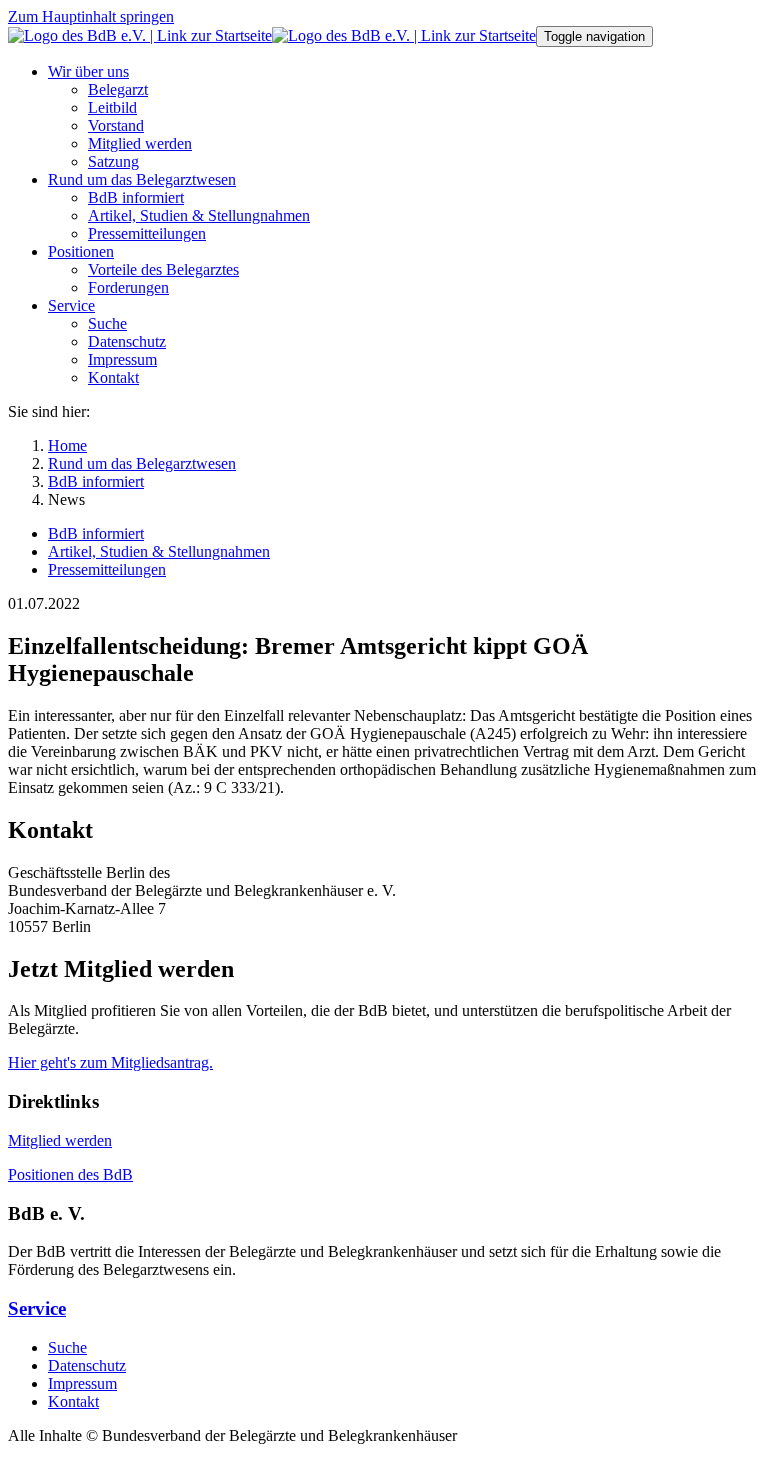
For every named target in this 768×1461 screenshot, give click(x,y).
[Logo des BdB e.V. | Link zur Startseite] (272, 35)
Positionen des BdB (70, 1174)
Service (37, 1308)
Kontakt (73, 1401)
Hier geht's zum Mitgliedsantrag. (110, 1062)
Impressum (82, 1383)
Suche (67, 1347)
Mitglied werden (60, 1140)
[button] (88, 71)
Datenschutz (87, 1365)
